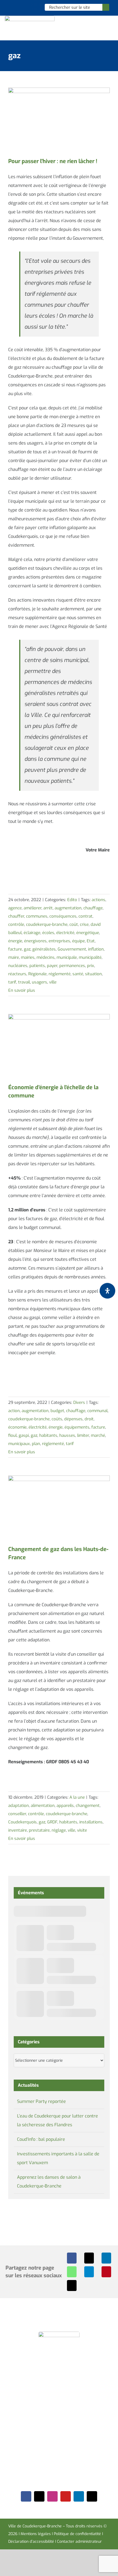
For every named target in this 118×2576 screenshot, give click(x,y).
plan (36, 1444)
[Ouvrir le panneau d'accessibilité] (107, 1291)
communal (97, 1411)
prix (91, 966)
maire (14, 957)
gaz (27, 949)
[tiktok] (92, 2496)
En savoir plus (22, 990)
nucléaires (18, 966)
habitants (48, 1435)
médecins (46, 957)
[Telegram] (89, 2272)
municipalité (90, 957)
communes (37, 916)
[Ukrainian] (34, 7)
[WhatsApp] (72, 2272)
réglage (59, 1830)
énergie (15, 941)
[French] (27, 7)
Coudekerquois (23, 1822)
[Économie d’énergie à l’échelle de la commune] (59, 1046)
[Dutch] (12, 7)
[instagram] (52, 2496)
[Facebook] (72, 2258)
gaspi (24, 1435)
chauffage (93, 908)
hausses (67, 1435)
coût (74, 924)
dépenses (73, 1419)
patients (37, 966)
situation (93, 974)
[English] (19, 7)
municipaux (19, 1444)
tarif (12, 982)
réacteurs (17, 974)
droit (89, 1419)
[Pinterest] (106, 2272)
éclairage (32, 933)
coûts (57, 1419)
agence (15, 908)
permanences (72, 966)
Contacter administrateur (79, 2542)
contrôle (16, 924)
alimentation (43, 1806)
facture (15, 949)
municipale (67, 957)
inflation (96, 949)
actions (99, 900)
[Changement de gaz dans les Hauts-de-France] (59, 1508)
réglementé (60, 974)
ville (53, 982)
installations (91, 1822)
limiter (83, 1435)
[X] (89, 2258)
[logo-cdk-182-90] (30, 18)
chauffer (16, 916)
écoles (48, 933)
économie (17, 1427)
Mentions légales (36, 2534)
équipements (77, 1427)
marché (98, 1435)
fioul (12, 1435)
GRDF (52, 1822)
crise (84, 924)
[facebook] (26, 2496)
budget (57, 1411)
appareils (65, 1806)
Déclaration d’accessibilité (31, 2542)
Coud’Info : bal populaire (41, 2139)
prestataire (39, 1830)
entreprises (59, 941)
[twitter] (39, 2496)
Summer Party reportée (41, 2101)
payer (52, 966)
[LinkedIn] (106, 2258)
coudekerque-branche (47, 924)
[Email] (72, 2286)
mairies (28, 957)
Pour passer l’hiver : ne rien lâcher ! (53, 161)
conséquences (63, 916)
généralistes (44, 949)
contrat (85, 916)
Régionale (37, 974)
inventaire (18, 1830)
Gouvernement (72, 949)
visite (82, 1830)
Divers (79, 1402)
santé (78, 974)
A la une (77, 1797)
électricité (65, 933)
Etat (91, 941)
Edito (72, 900)
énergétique (88, 933)
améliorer (33, 908)
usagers (40, 982)
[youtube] (66, 2496)
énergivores (35, 941)
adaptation (19, 1806)
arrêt (48, 908)
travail (24, 982)
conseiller (17, 1814)
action (14, 1411)
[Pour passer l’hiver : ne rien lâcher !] (59, 120)
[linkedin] (79, 2496)
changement (88, 1806)
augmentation (68, 908)
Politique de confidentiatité (77, 2534)
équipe (78, 941)
